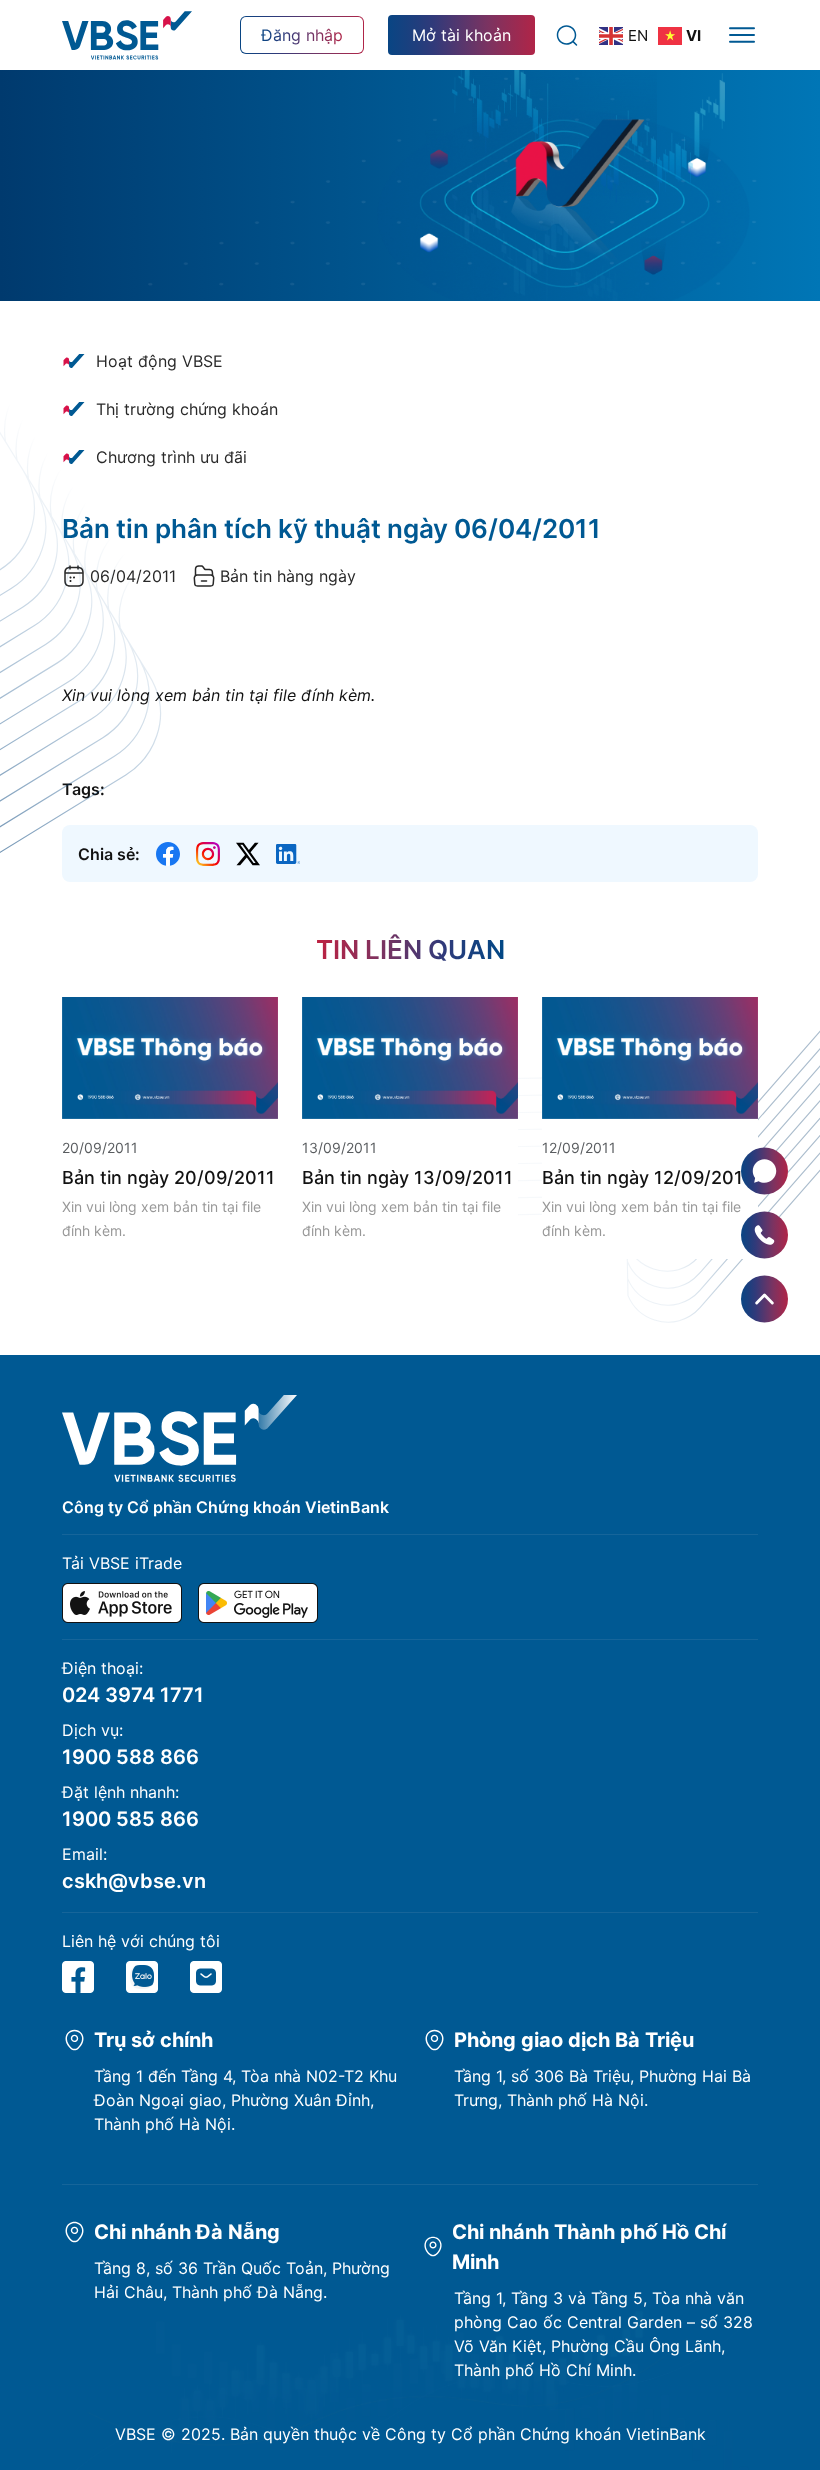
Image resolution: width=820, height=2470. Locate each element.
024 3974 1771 (133, 1695)
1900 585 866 (130, 1819)
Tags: (83, 789)
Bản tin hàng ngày (288, 576)
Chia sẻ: (109, 854)
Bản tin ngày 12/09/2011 (647, 1177)
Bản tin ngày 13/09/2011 (407, 1177)
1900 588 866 (130, 1757)
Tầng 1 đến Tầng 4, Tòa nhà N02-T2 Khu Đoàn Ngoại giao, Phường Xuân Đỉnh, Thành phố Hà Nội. (245, 2100)
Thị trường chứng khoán (187, 409)
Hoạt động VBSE (159, 361)
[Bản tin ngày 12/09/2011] (650, 1056)
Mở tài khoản (461, 35)
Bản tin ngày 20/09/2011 (168, 1177)
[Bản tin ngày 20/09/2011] (170, 1056)
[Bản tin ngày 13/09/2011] (410, 1056)
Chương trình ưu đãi (171, 457)
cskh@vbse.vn (134, 1881)
